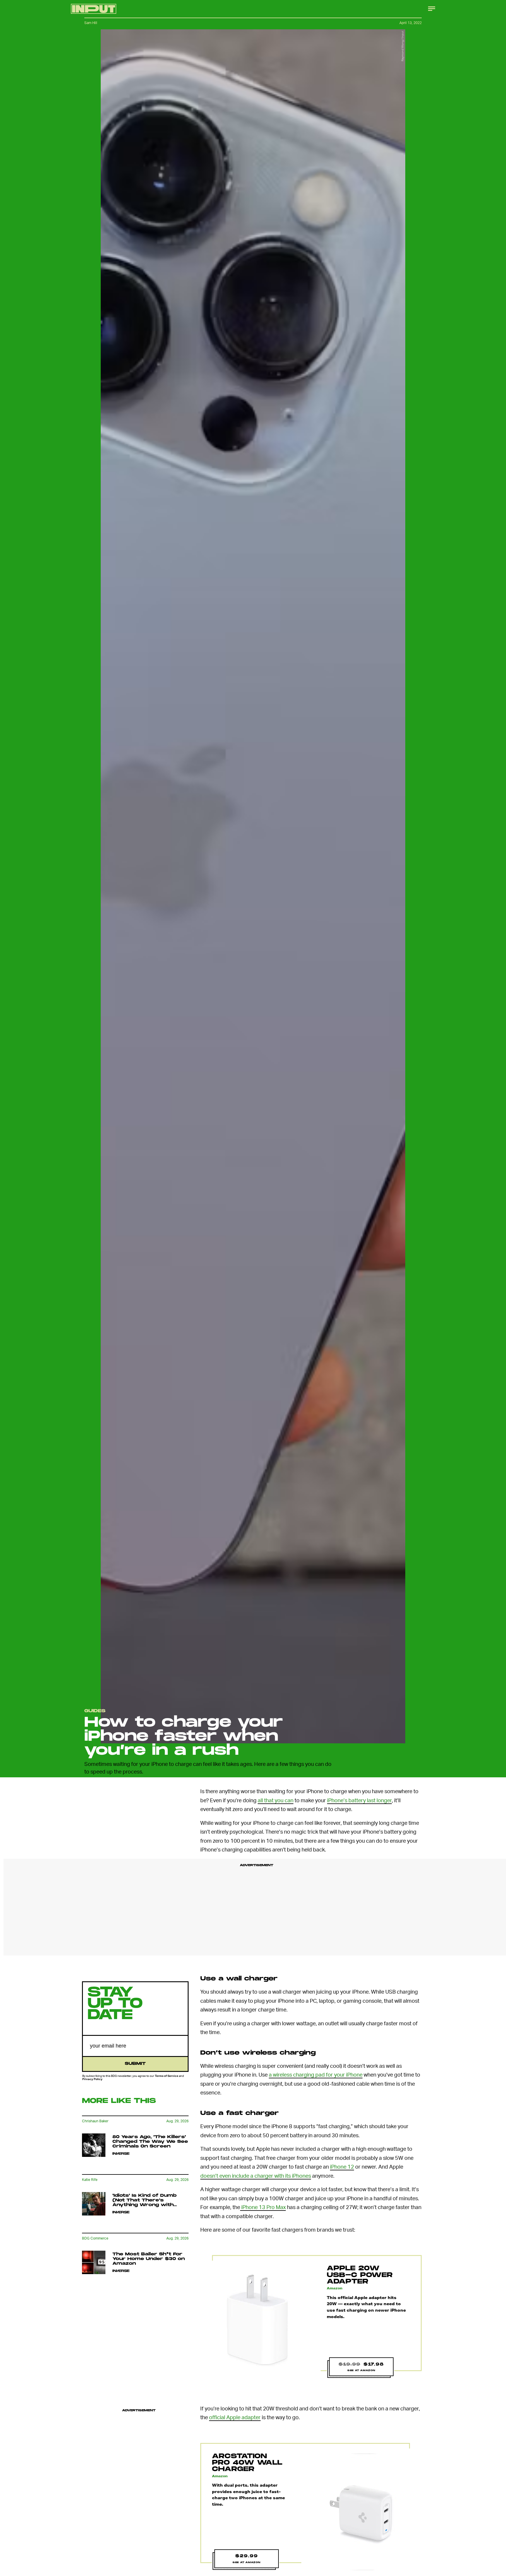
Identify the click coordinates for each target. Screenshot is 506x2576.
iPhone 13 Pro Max (263, 2207)
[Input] (94, 9)
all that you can (276, 1800)
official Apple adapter (235, 2417)
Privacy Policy (92, 2079)
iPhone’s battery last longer (359, 1800)
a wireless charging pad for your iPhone (316, 2074)
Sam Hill (91, 23)
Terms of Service (167, 2076)
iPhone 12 (342, 2166)
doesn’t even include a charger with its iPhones (256, 2175)
